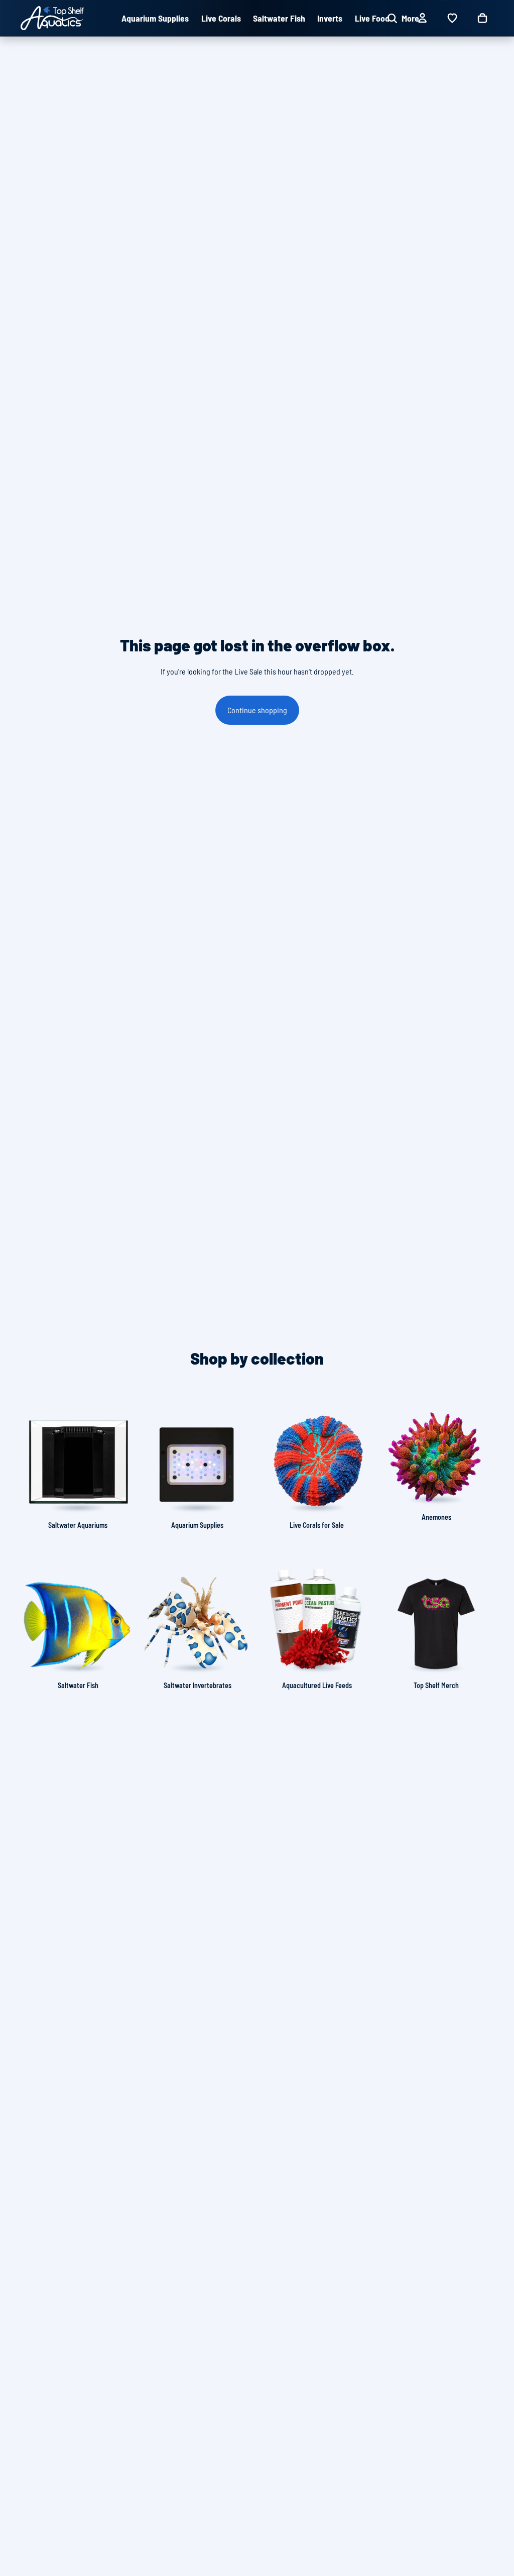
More (410, 18)
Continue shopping (257, 710)
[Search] (392, 18)
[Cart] (482, 18)
